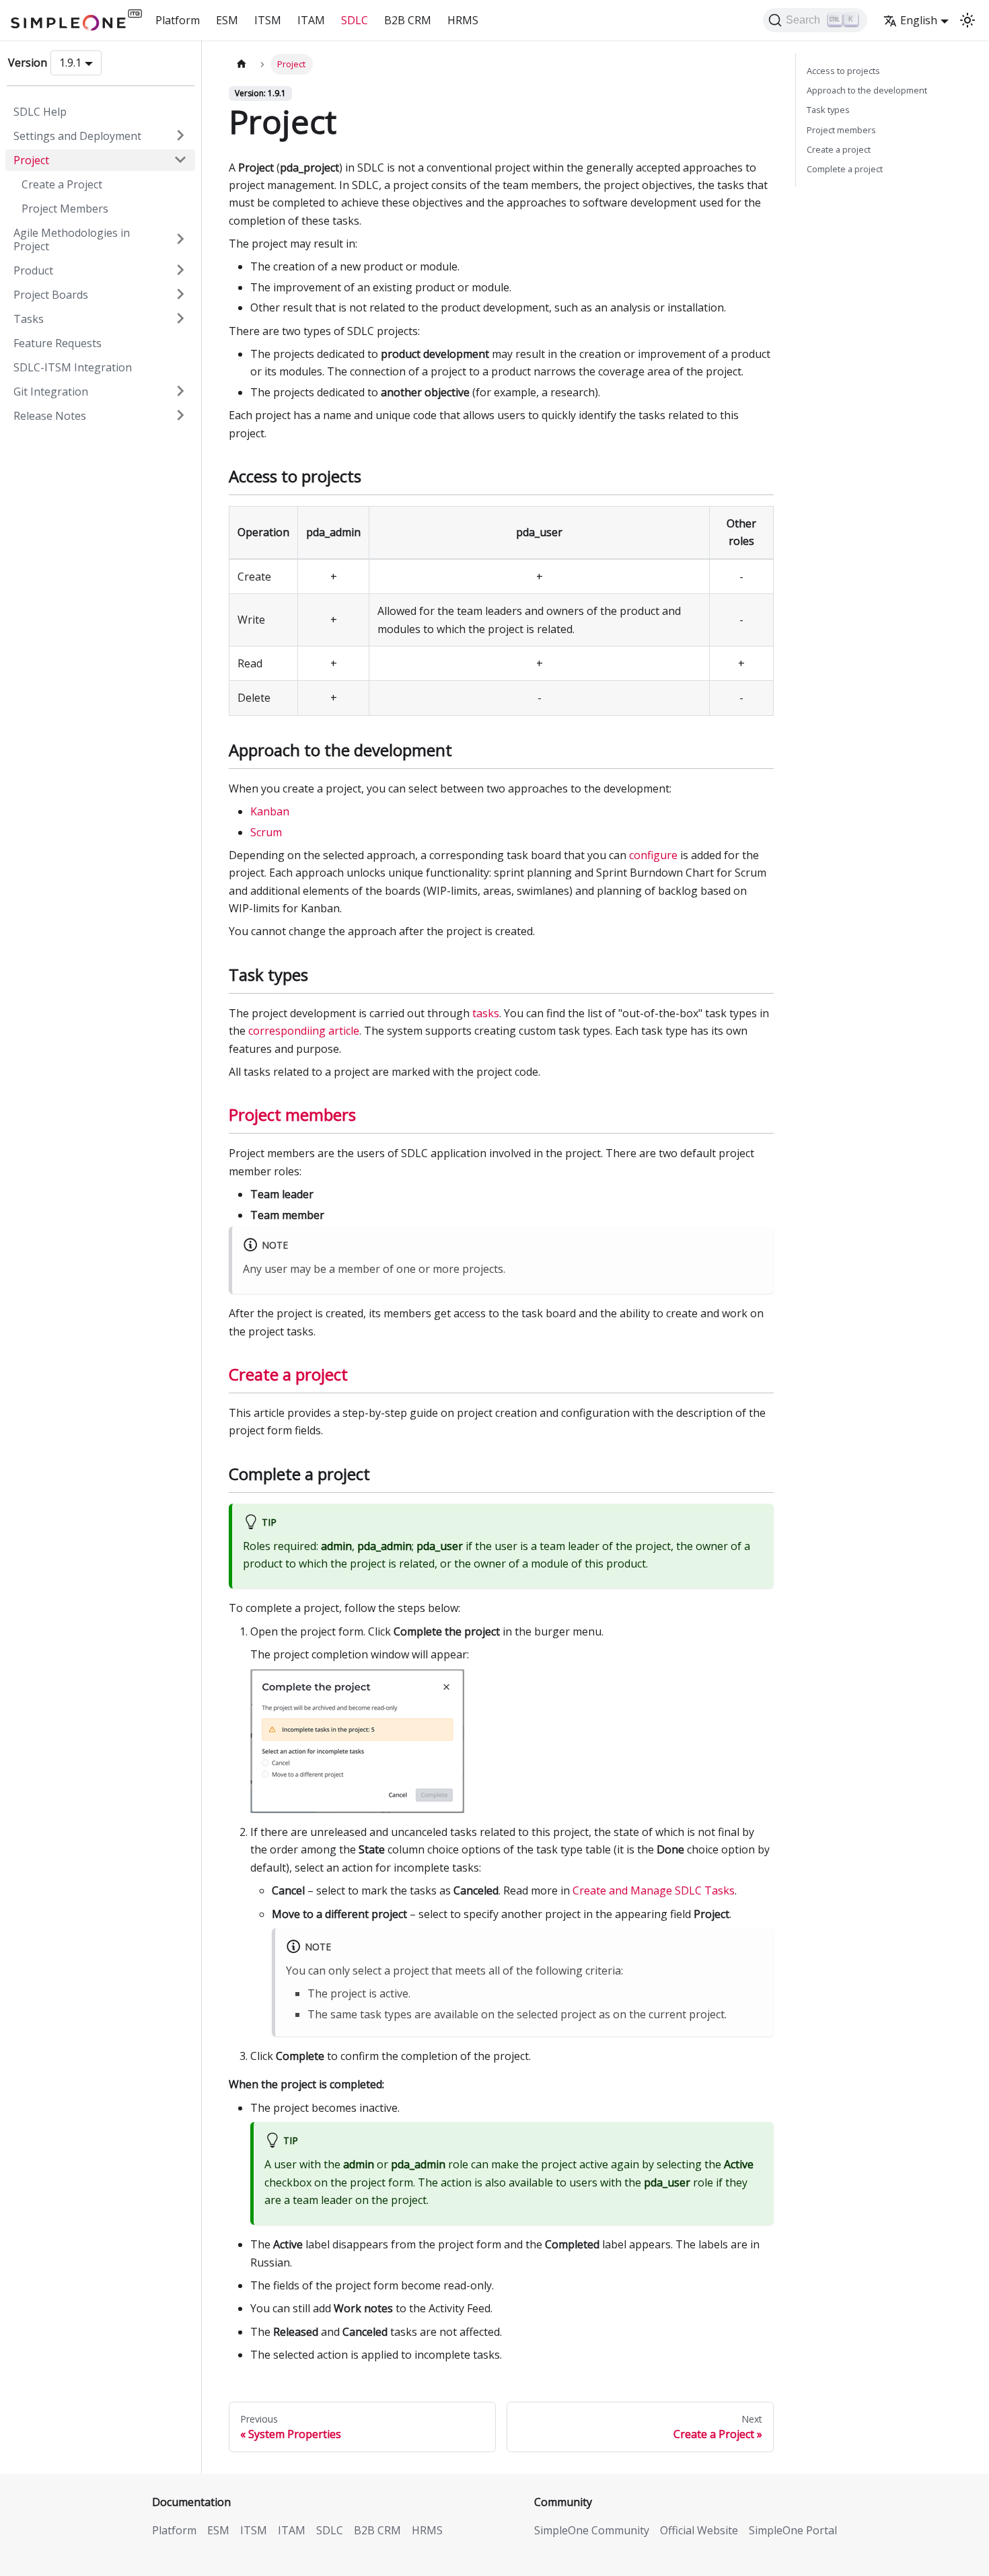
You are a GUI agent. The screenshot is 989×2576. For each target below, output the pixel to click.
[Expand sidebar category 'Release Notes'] (180, 415)
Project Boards (51, 294)
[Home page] (242, 64)
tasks (486, 1013)
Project (31, 159)
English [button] (919, 20)
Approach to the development (867, 90)
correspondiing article (304, 1031)
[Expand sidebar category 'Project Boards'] (180, 294)
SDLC (355, 20)
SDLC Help (40, 111)
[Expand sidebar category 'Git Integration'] (180, 391)
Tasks (29, 318)
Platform (178, 20)
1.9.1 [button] (70, 63)
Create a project (288, 1374)
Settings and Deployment (77, 135)
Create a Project (62, 184)
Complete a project (845, 169)
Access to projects (843, 71)
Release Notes (50, 415)
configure (653, 855)
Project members (292, 1114)
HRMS (463, 20)
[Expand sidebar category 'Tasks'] (180, 318)
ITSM (268, 20)
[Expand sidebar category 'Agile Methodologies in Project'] (180, 239)
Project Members (65, 208)
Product (33, 270)
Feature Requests (58, 342)
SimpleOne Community (592, 2530)
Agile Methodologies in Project (72, 239)
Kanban (270, 811)
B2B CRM (408, 20)
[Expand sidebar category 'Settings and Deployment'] (180, 135)
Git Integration (51, 391)
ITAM (311, 20)
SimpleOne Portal (793, 2530)
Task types (828, 110)
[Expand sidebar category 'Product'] (180, 270)
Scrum (266, 832)
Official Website (699, 2530)
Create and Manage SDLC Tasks (654, 1890)
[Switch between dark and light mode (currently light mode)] (967, 20)
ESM (227, 20)
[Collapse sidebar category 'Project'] (180, 159)
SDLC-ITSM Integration (73, 367)
